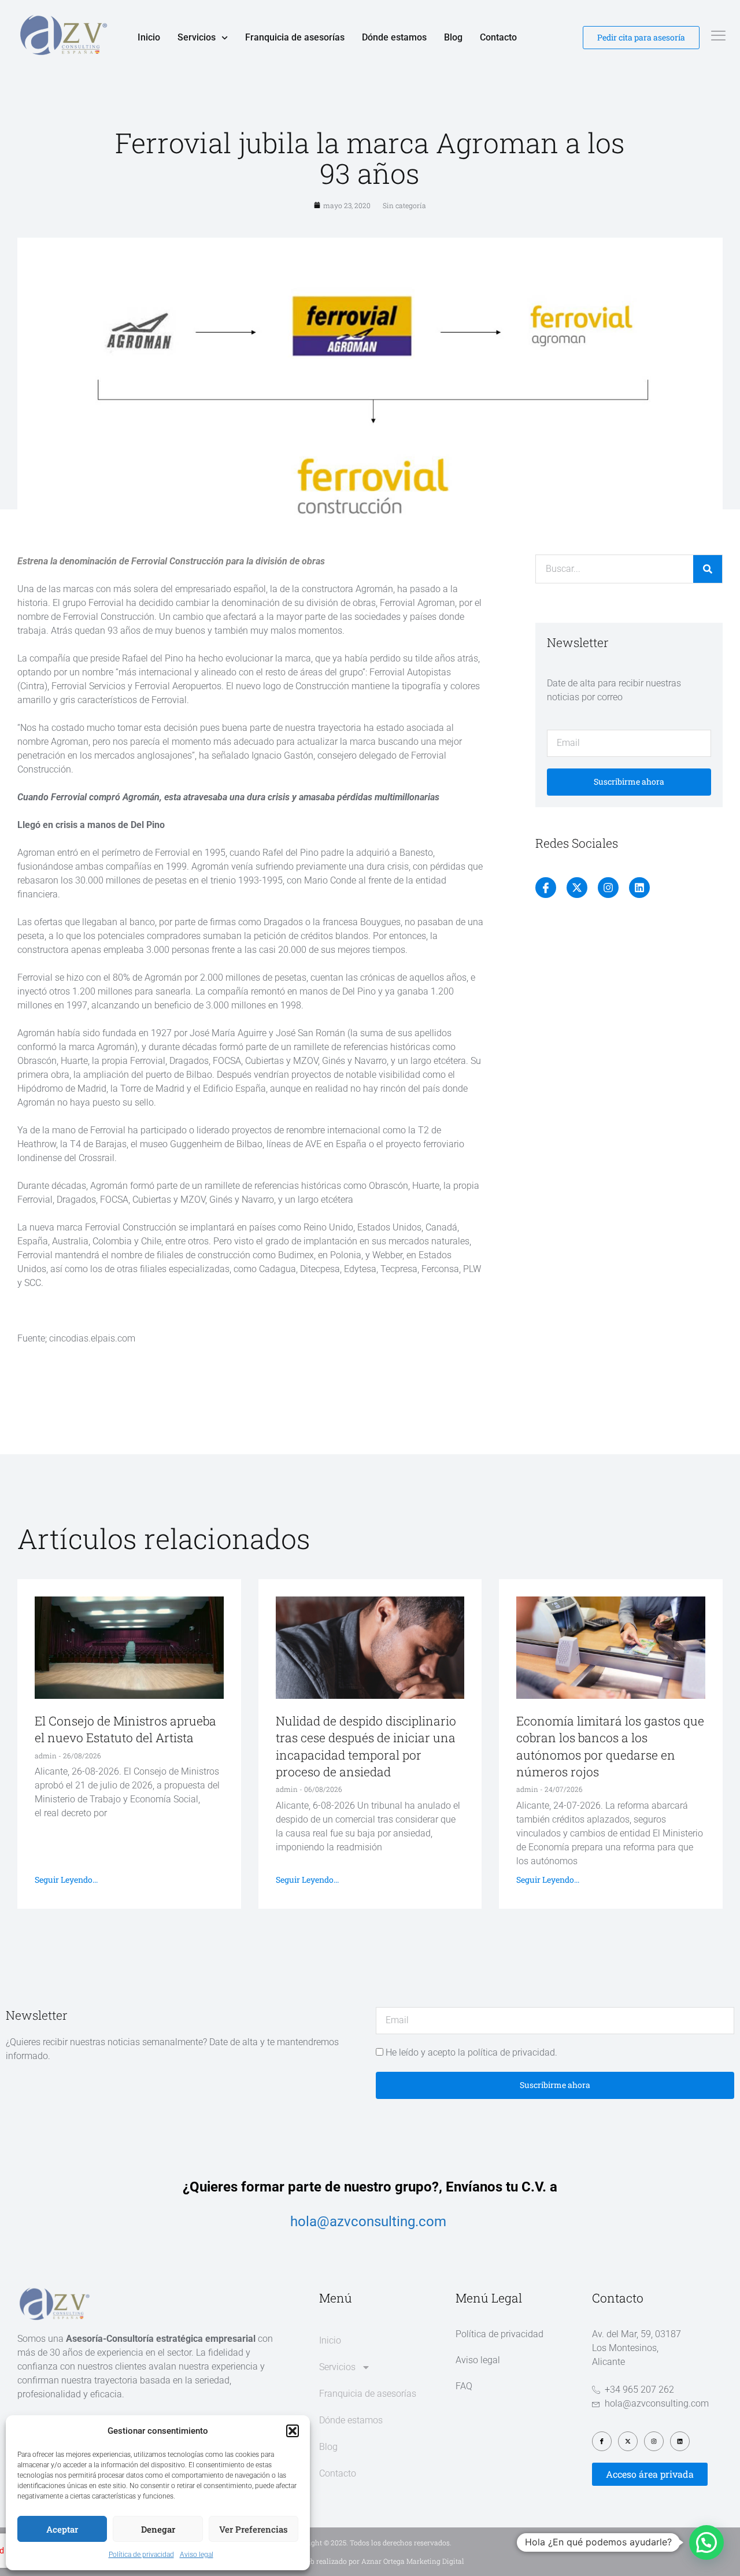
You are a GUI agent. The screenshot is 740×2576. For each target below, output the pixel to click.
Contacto (498, 37)
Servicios (197, 37)
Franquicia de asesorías (295, 37)
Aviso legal (197, 2555)
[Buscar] (708, 569)
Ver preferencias (254, 2529)
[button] (293, 2431)
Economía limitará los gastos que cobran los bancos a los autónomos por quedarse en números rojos (610, 1746)
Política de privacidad (141, 2555)
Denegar (158, 2529)
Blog (453, 37)
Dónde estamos (394, 37)
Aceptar (62, 2529)
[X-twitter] (577, 888)
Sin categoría (404, 205)
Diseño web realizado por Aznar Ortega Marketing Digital (370, 2561)
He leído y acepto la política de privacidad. (471, 2052)
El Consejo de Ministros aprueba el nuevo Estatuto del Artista (125, 1729)
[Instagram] (608, 888)
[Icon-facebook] (546, 888)
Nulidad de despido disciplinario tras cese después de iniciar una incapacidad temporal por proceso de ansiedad (366, 1746)
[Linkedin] (639, 888)
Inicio (149, 37)
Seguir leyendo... (66, 1880)
